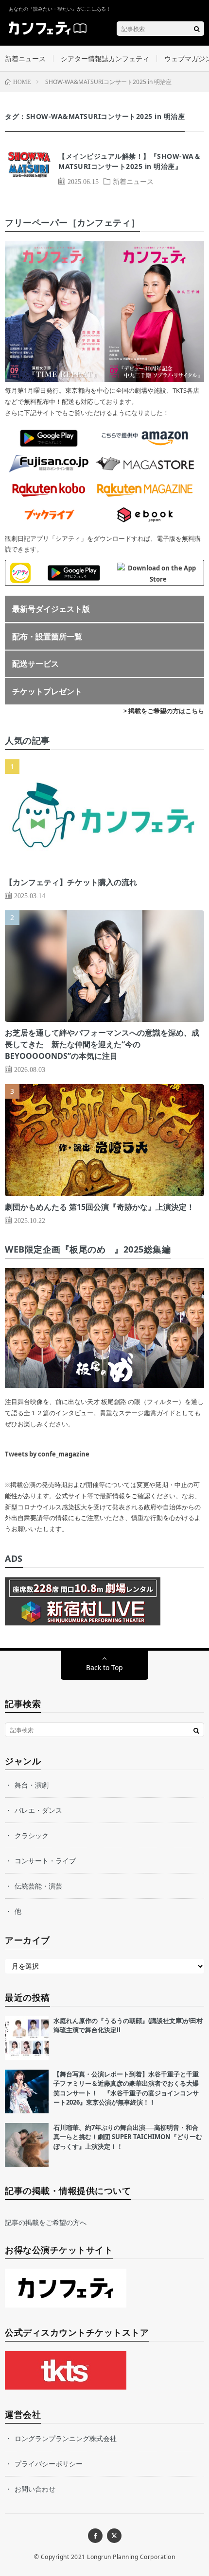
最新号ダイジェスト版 (51, 609)
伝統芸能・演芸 (38, 1886)
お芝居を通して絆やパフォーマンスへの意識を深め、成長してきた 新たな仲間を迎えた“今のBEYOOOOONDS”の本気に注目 (102, 1044)
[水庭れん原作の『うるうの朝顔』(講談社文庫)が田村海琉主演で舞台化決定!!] (27, 2038)
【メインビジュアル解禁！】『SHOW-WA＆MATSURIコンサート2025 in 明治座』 (130, 161)
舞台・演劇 (32, 1785)
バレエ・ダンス (38, 1810)
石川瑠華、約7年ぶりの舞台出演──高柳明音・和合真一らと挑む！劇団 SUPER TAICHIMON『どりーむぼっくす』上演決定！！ (128, 2137)
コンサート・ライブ (45, 1861)
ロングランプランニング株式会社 (66, 2438)
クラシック (32, 1835)
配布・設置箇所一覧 (47, 636)
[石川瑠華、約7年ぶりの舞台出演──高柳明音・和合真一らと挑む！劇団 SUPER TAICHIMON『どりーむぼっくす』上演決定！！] (27, 2145)
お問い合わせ (35, 2489)
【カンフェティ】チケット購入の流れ (71, 882)
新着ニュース (25, 59)
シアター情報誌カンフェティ (105, 59)
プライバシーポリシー (49, 2464)
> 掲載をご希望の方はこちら (164, 711)
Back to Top (104, 1667)
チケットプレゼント (47, 691)
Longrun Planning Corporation (131, 2557)
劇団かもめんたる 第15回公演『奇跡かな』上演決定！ (100, 1207)
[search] (197, 29)
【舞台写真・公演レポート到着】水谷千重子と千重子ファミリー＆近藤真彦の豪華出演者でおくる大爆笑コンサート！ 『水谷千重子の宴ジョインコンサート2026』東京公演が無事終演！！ (126, 2088)
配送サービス (35, 664)
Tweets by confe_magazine (47, 1454)
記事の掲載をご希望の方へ (46, 2222)
